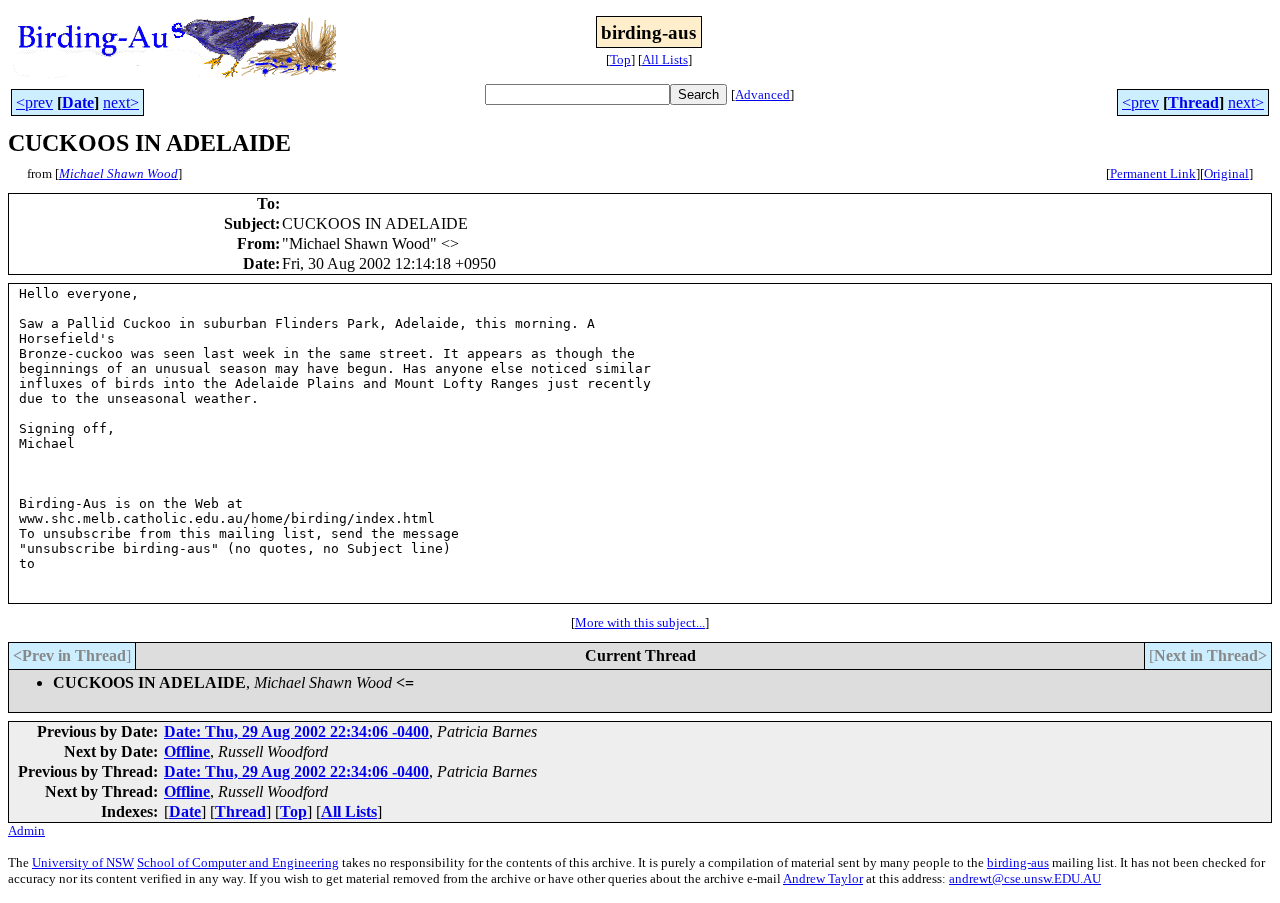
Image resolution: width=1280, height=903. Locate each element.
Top (620, 59)
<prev (34, 102)
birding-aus (1018, 862)
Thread (1193, 102)
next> (121, 102)
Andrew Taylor (823, 878)
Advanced (762, 94)
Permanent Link (1153, 173)
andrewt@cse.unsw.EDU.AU (1025, 878)
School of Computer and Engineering (238, 862)
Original (1226, 173)
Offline (187, 751)
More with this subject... (640, 622)
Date (78, 102)
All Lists (665, 59)
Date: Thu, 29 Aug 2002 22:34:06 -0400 (296, 731)
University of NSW (83, 862)
